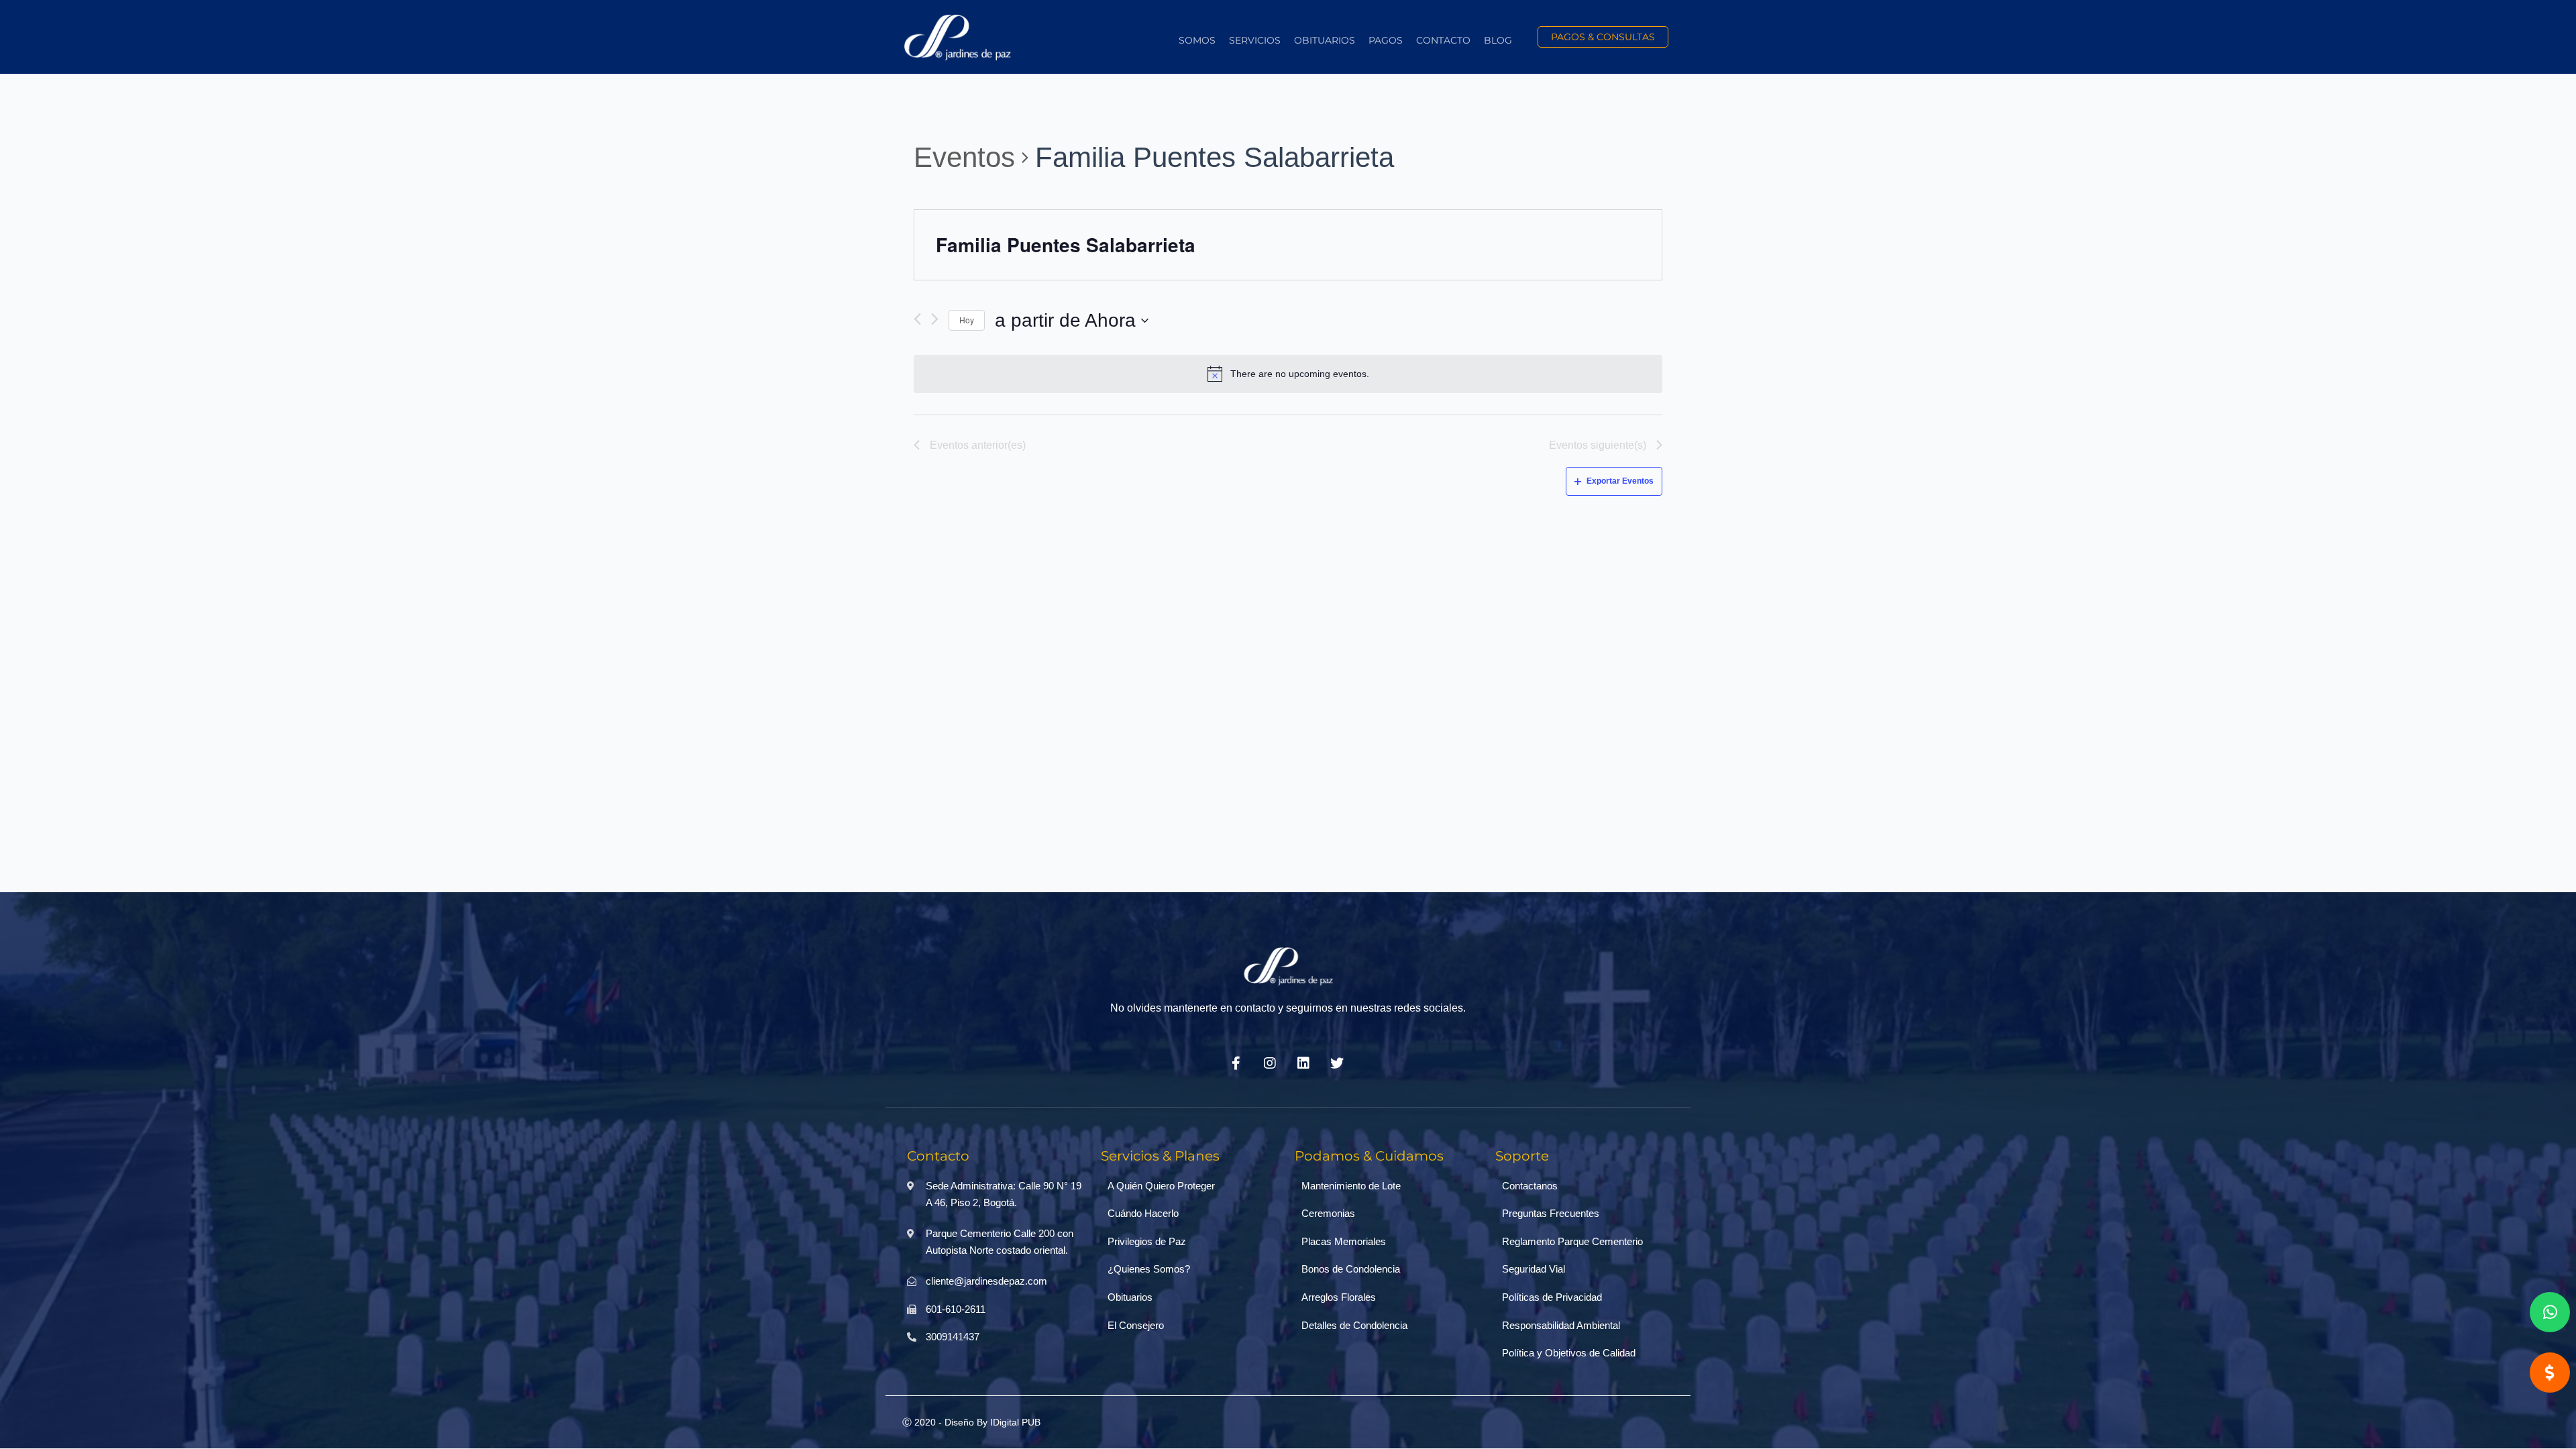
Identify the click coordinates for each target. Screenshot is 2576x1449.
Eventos (964, 157)
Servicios (1255, 40)
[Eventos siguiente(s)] (935, 320)
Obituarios (1325, 40)
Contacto (1443, 40)
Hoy (967, 320)
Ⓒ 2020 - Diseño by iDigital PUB (971, 1422)
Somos (1197, 40)
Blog (1498, 40)
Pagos (1386, 40)
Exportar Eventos (1620, 481)
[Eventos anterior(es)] (917, 320)
